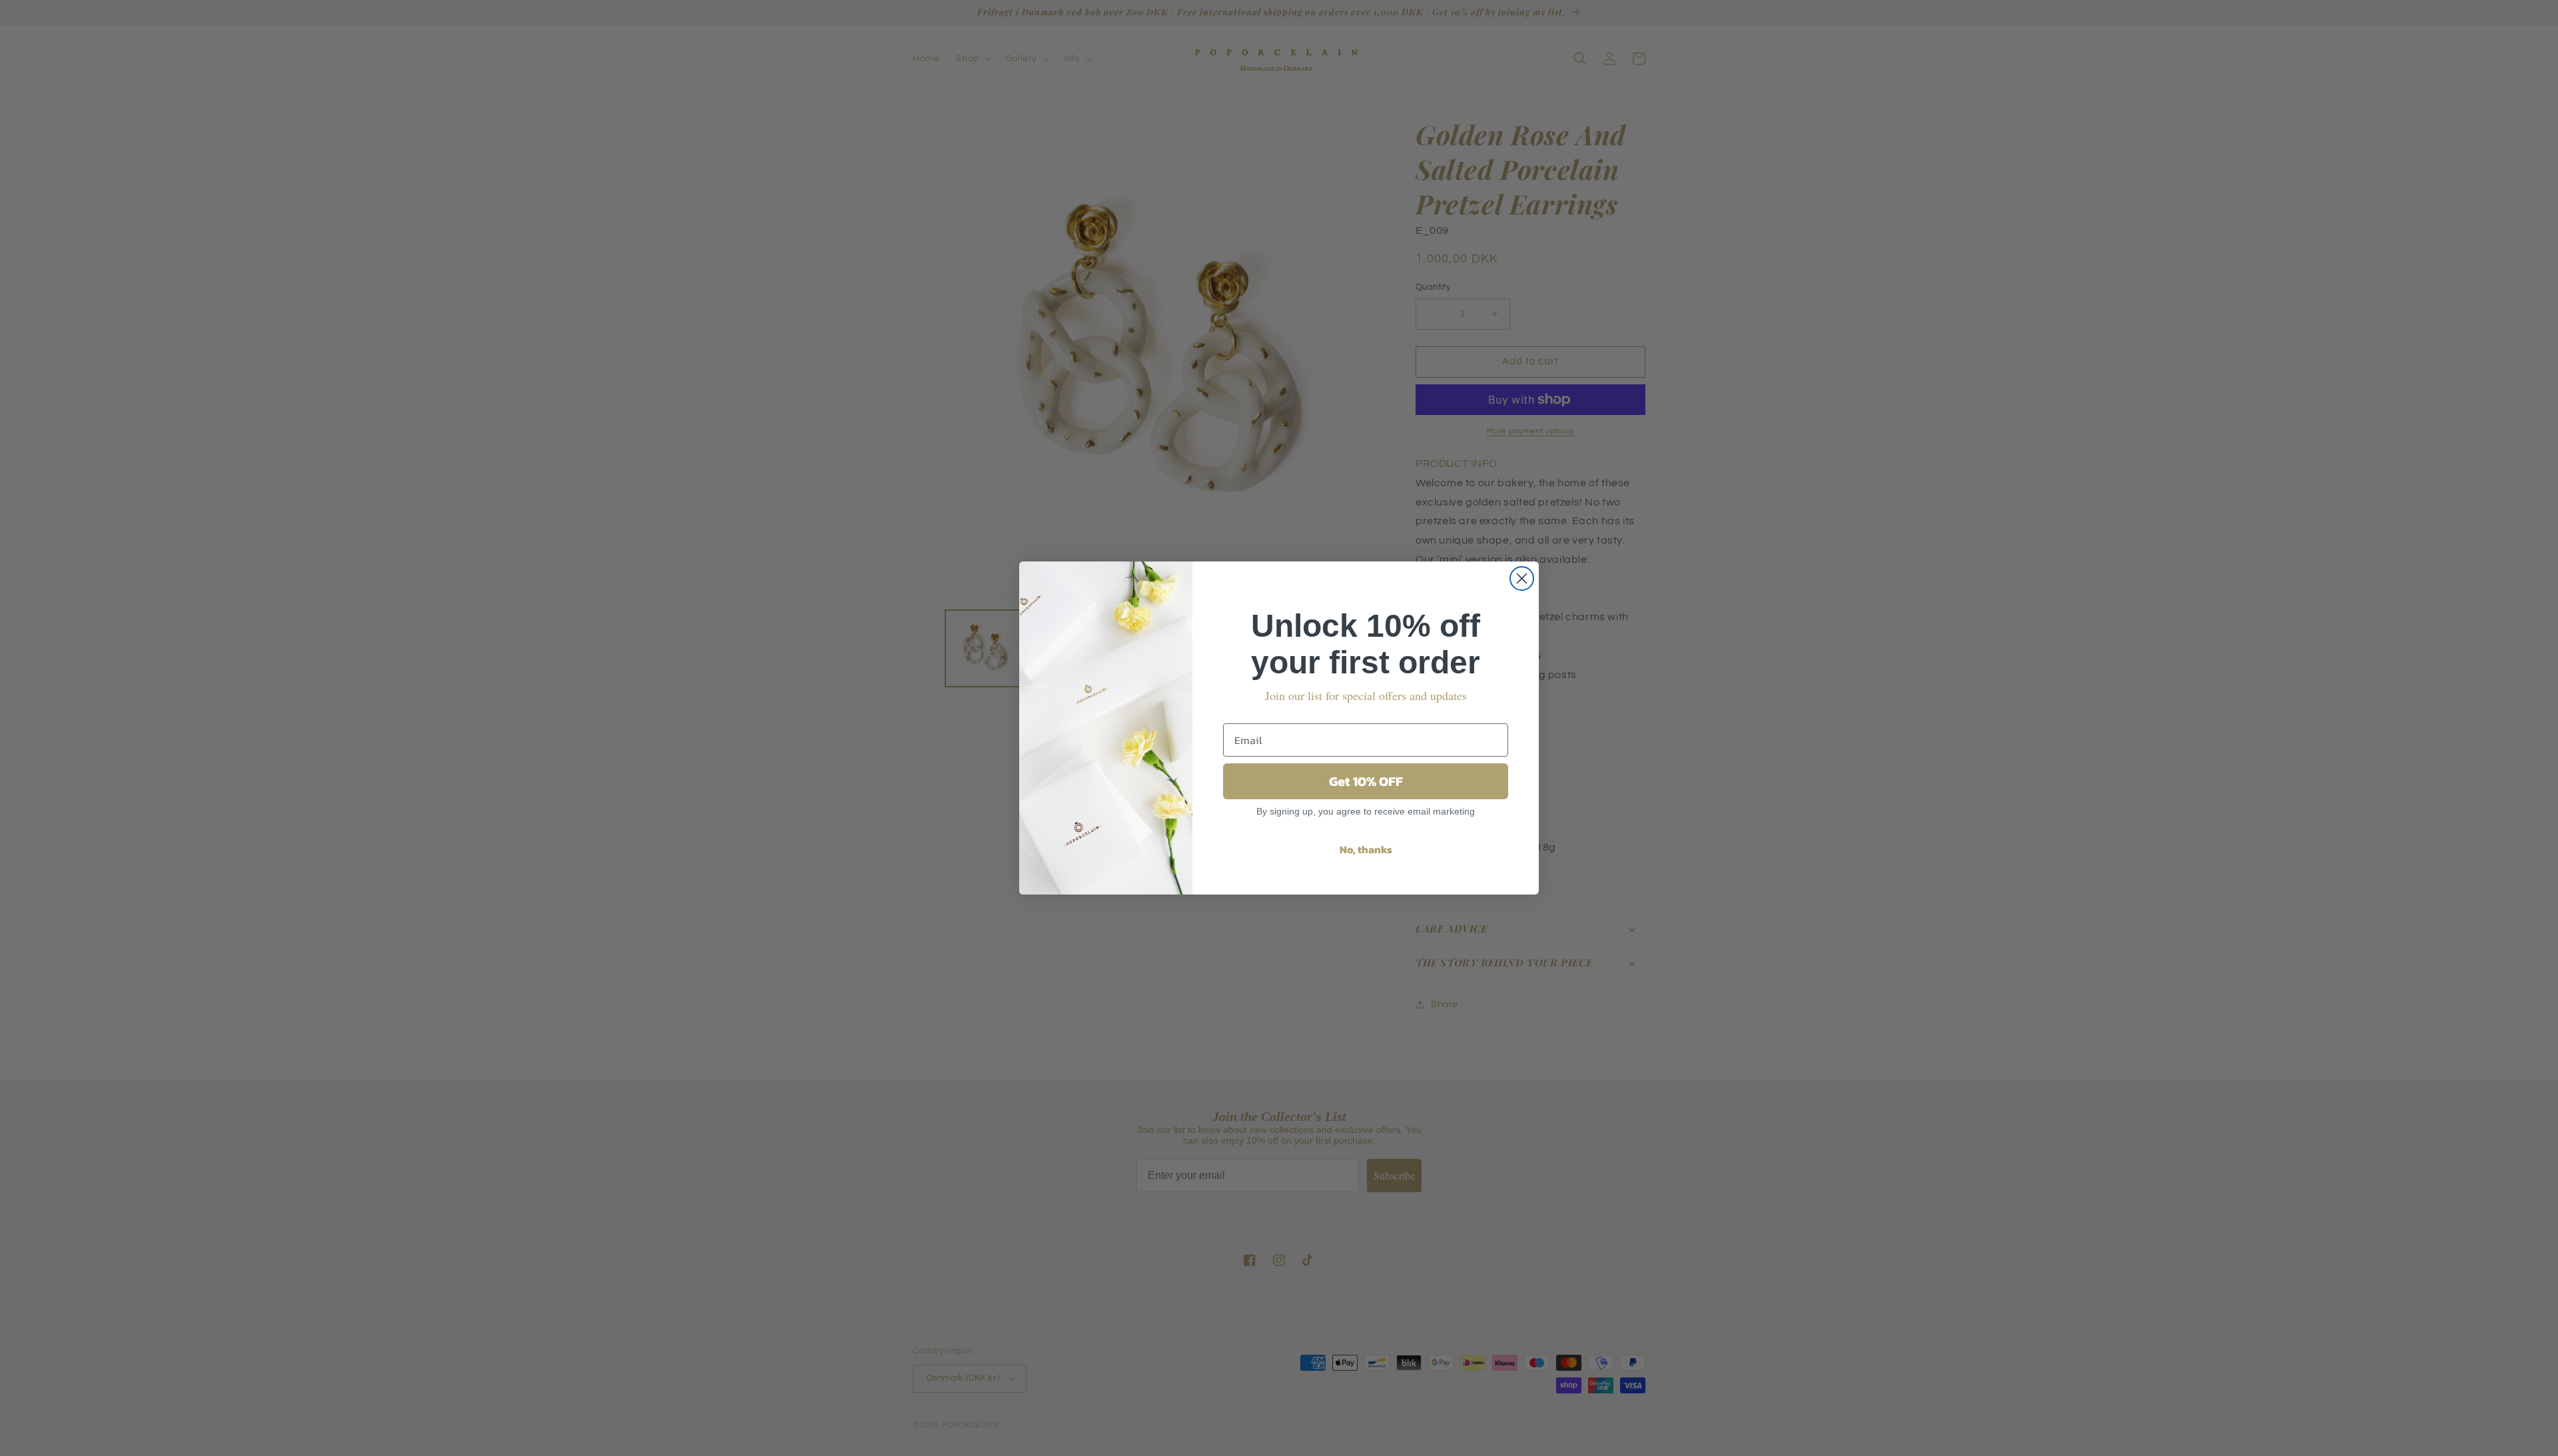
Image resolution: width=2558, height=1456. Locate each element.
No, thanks (1366, 849)
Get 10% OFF (1366, 781)
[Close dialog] (1522, 578)
